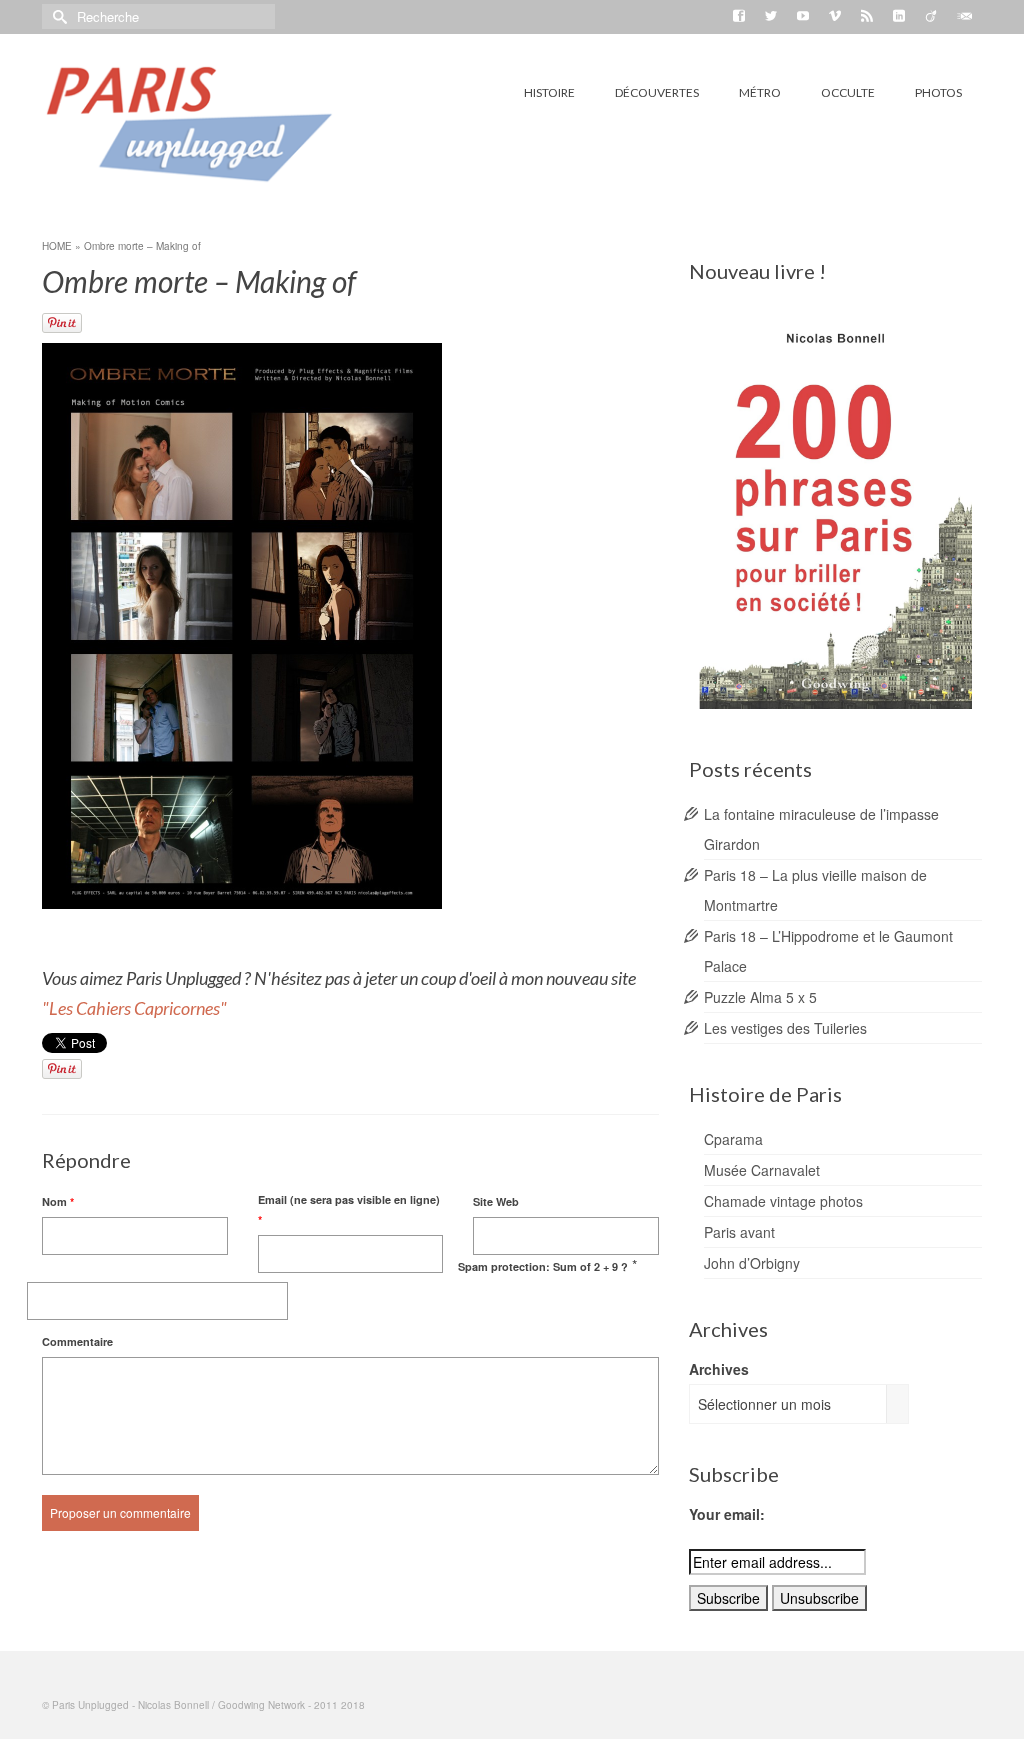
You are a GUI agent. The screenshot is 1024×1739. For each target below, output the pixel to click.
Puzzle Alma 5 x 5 (760, 997)
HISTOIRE (549, 92)
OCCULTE (848, 92)
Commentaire (77, 1341)
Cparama (733, 1139)
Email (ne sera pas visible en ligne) (349, 1209)
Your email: (727, 1514)
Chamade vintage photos (783, 1201)
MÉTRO (760, 92)
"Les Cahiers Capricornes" (136, 1008)
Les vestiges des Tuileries (785, 1028)
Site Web (496, 1201)
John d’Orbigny (752, 1263)
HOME (57, 246)
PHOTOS (938, 92)
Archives (719, 1369)
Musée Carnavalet (762, 1170)
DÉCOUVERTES (657, 92)
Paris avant (739, 1232)
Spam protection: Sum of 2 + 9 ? (543, 1266)
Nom (58, 1201)
